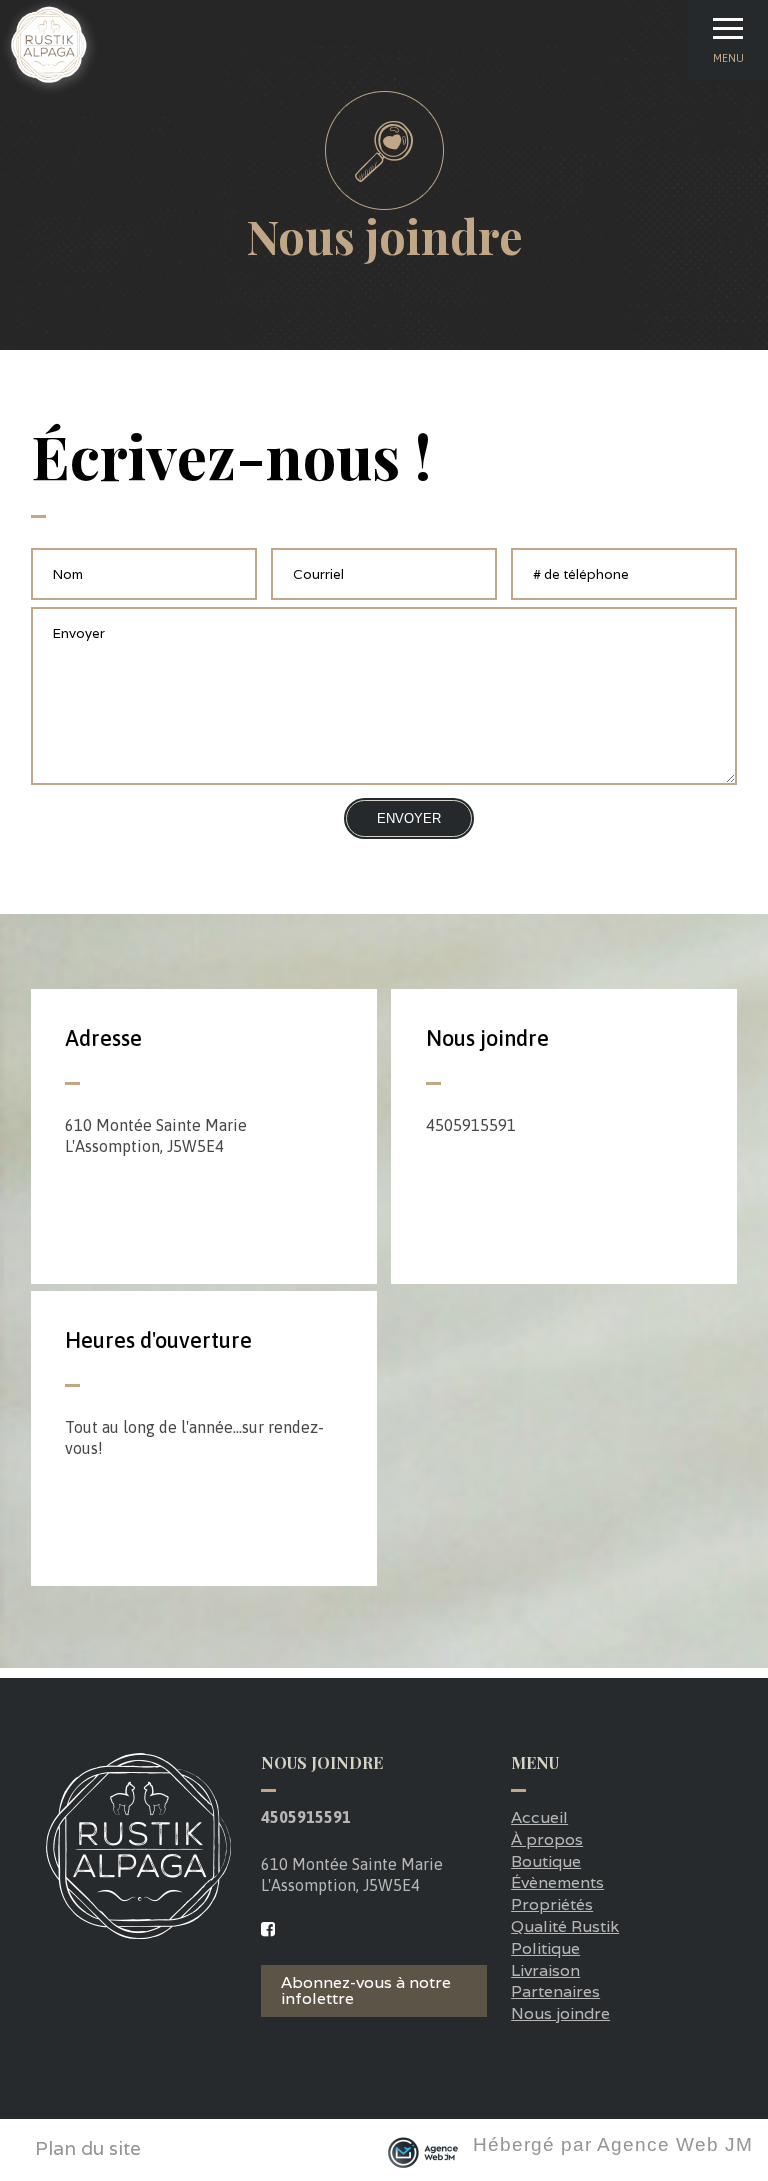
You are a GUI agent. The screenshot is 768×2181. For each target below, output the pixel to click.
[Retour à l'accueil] (50, 91)
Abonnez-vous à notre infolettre (366, 1990)
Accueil (539, 1817)
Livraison (545, 1970)
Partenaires (555, 1991)
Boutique (546, 1861)
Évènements (557, 1882)
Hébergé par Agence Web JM (613, 2144)
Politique (545, 1948)
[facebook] (268, 1929)
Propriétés (552, 1904)
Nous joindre (560, 2013)
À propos (547, 1839)
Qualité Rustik (565, 1926)
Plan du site (88, 2148)
